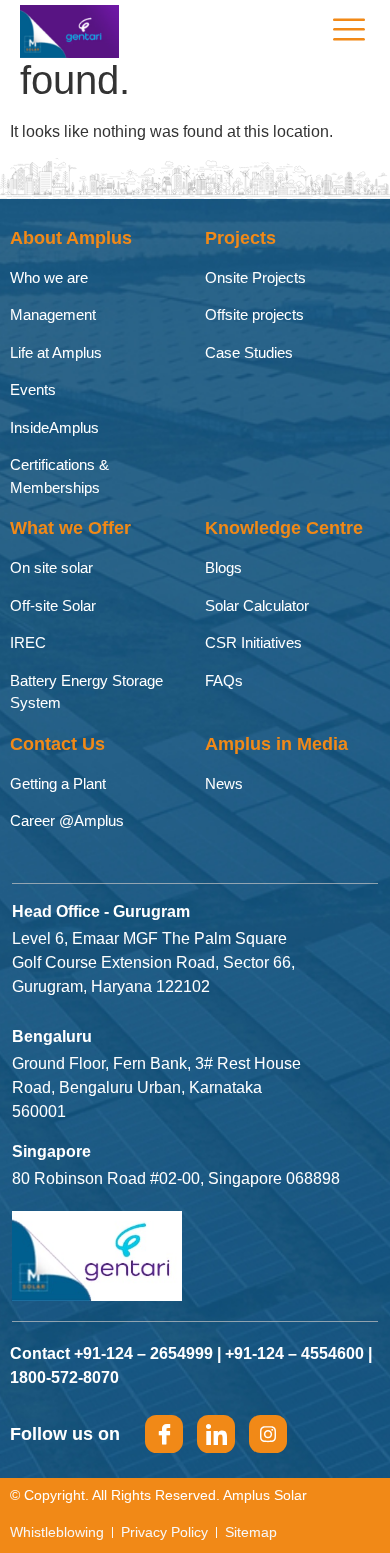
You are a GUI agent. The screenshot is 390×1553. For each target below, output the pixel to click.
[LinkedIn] (216, 1434)
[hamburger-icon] (347, 31)
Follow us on (65, 1434)
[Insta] (268, 1434)
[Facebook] (164, 1434)
